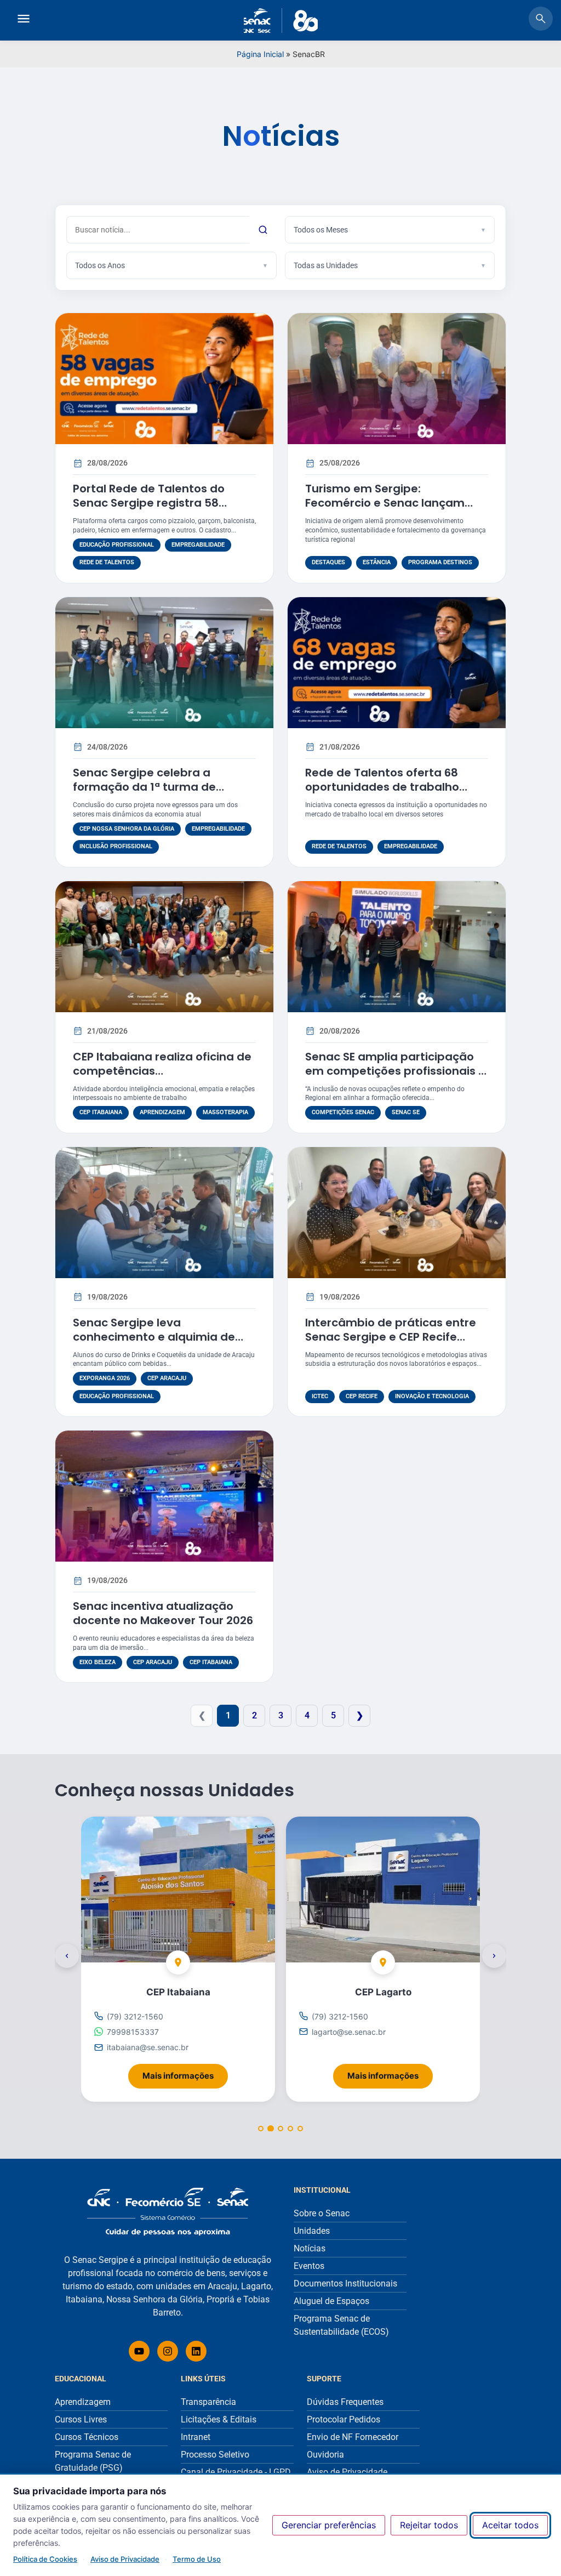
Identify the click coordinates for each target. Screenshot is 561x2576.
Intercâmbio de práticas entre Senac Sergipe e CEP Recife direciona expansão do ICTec (391, 1337)
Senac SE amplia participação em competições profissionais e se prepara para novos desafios (396, 1071)
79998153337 (133, 2032)
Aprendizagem (162, 1112)
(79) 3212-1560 (135, 2016)
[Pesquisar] (263, 230)
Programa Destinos (440, 562)
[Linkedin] (196, 2351)
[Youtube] (139, 2351)
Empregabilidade (198, 545)
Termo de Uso (197, 2559)
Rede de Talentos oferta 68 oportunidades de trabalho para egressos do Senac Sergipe (397, 787)
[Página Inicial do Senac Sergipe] (281, 21)
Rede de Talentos (107, 562)
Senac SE (406, 1112)
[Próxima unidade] (494, 1956)
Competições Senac (343, 1112)
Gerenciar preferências (329, 2525)
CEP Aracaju (167, 1378)
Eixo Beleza (98, 1662)
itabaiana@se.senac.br (148, 2047)
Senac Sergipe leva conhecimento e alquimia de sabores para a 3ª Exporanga (157, 1337)
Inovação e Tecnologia (432, 1396)
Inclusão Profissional (116, 846)
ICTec (320, 1396)
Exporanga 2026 (105, 1378)
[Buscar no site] (541, 20)
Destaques (328, 562)
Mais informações (185, 2072)
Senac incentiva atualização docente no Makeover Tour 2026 (163, 1613)
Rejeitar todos (429, 2525)
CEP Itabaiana (101, 1112)
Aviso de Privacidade (125, 2559)
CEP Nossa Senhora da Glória (127, 829)
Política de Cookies (45, 2559)
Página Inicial (260, 54)
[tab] (261, 2129)
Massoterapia (225, 1112)
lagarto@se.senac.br (349, 2032)
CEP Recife (362, 1396)
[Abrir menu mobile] (24, 20)
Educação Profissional (117, 545)
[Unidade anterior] (67, 1956)
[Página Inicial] (168, 2212)
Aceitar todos (510, 2525)
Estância (377, 562)
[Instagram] (168, 2351)
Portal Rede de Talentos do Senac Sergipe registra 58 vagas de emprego (149, 503)
